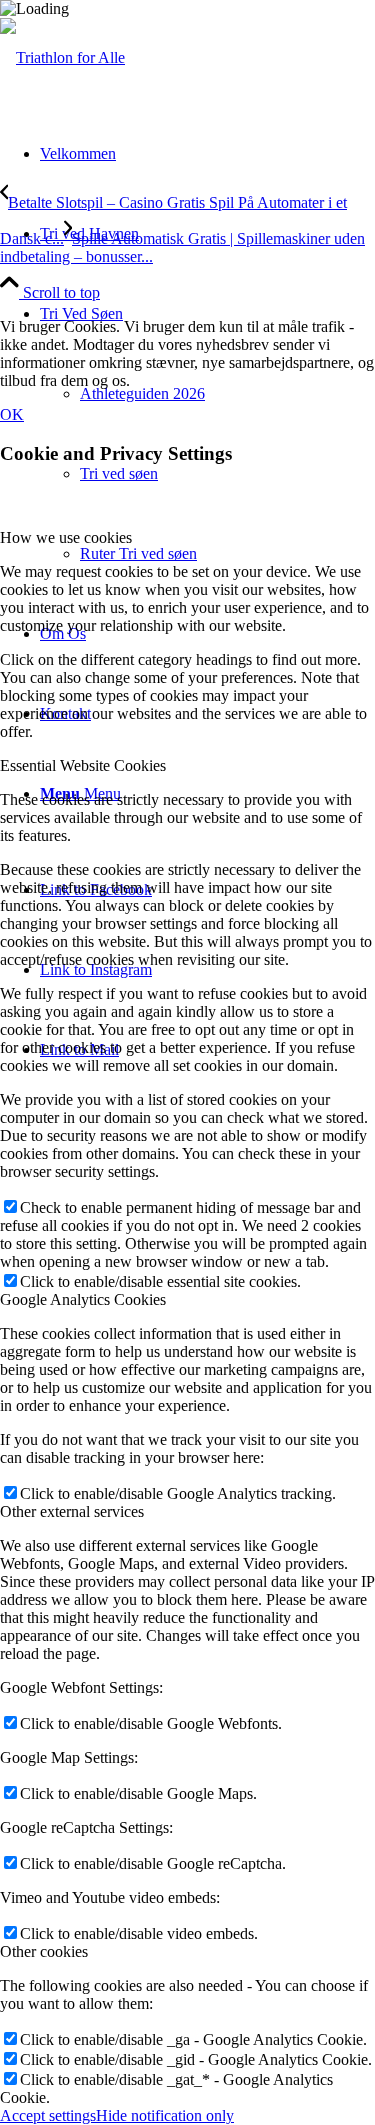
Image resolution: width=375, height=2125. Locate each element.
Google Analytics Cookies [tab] (83, 1299)
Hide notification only (165, 2115)
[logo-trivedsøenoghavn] (62, 57)
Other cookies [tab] (44, 1951)
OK (12, 414)
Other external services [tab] (72, 1511)
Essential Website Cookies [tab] (83, 765)
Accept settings (48, 2115)
